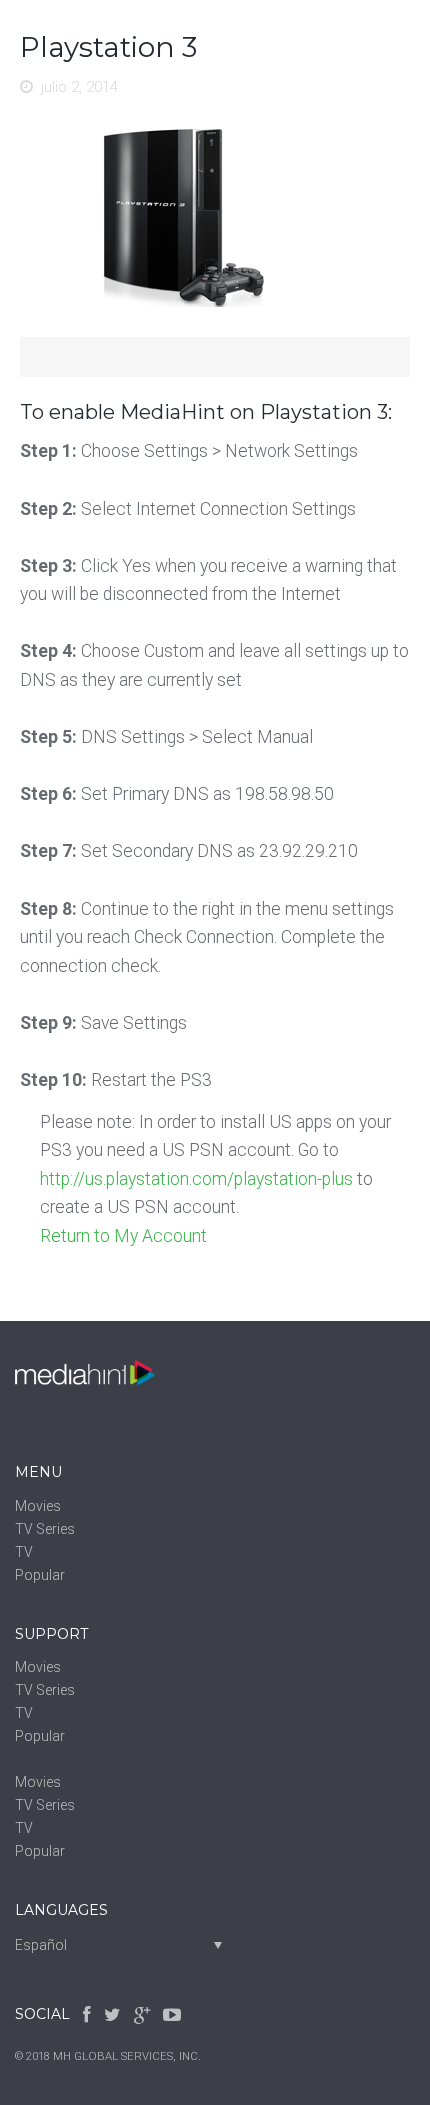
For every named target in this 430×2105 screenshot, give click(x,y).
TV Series (45, 1529)
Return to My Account (123, 1236)
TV (24, 1552)
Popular (40, 1575)
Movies (38, 1506)
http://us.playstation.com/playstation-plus (196, 1179)
